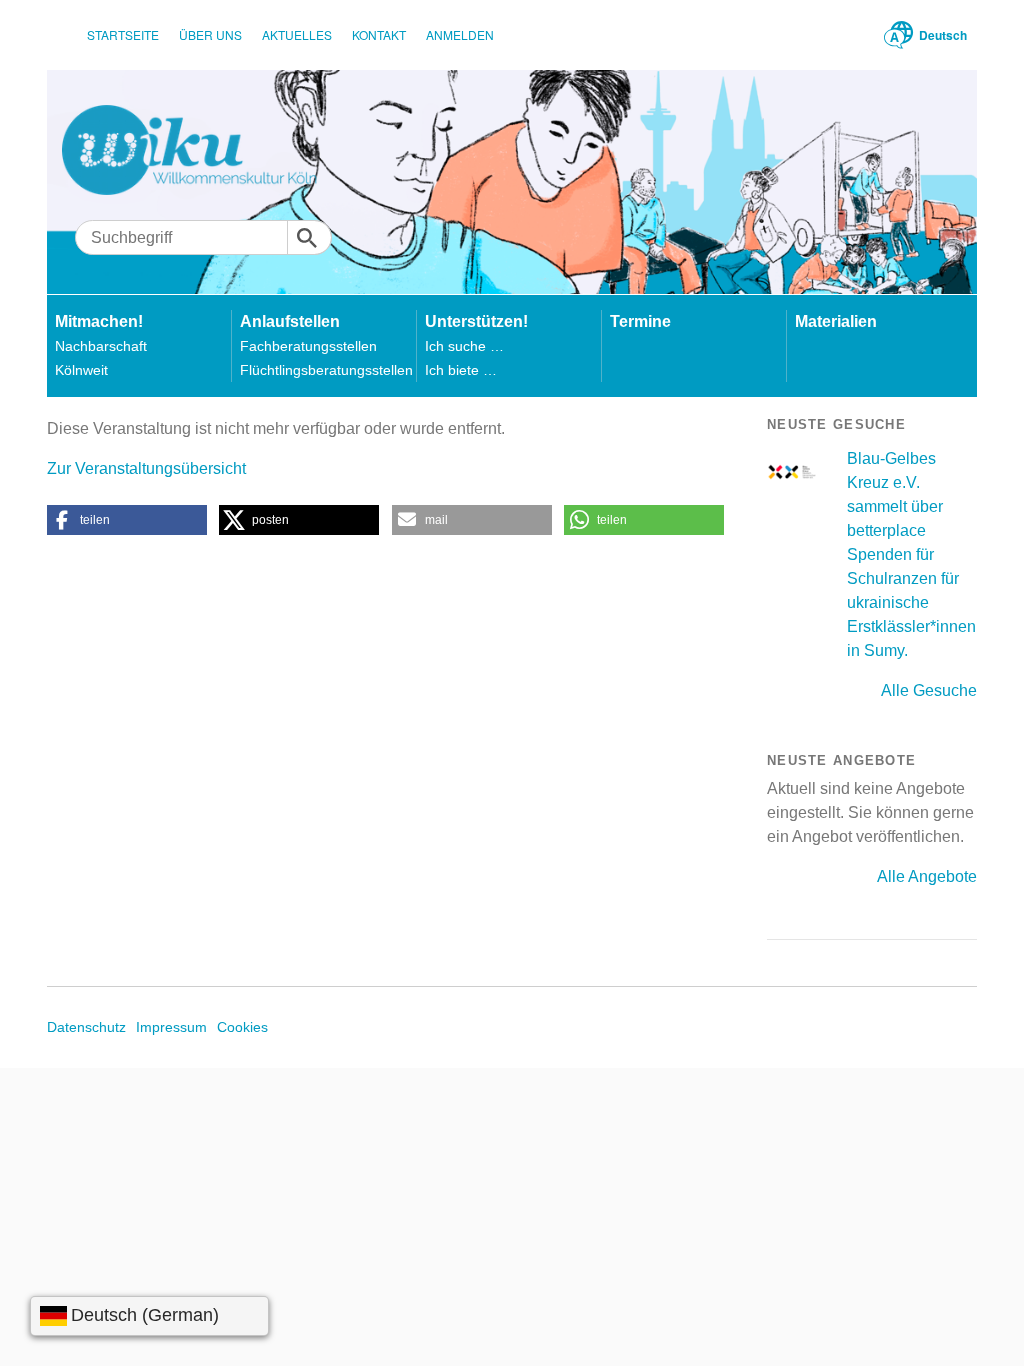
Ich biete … (461, 370)
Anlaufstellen (290, 321)
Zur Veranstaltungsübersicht (146, 468)
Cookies (242, 1027)
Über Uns (210, 34)
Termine (640, 321)
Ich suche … (464, 346)
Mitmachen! (99, 321)
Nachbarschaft (101, 346)
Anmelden (460, 34)
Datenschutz (86, 1027)
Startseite (123, 34)
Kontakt (379, 34)
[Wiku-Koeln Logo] (203, 150)
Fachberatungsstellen (308, 346)
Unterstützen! (476, 321)
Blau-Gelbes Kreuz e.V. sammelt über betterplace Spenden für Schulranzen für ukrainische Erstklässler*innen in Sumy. (911, 554)
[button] (127, 520)
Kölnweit (81, 370)
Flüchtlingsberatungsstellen (326, 370)
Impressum (171, 1027)
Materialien (836, 321)
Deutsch (943, 35)
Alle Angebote (927, 876)
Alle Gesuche (929, 690)
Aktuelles (297, 34)
